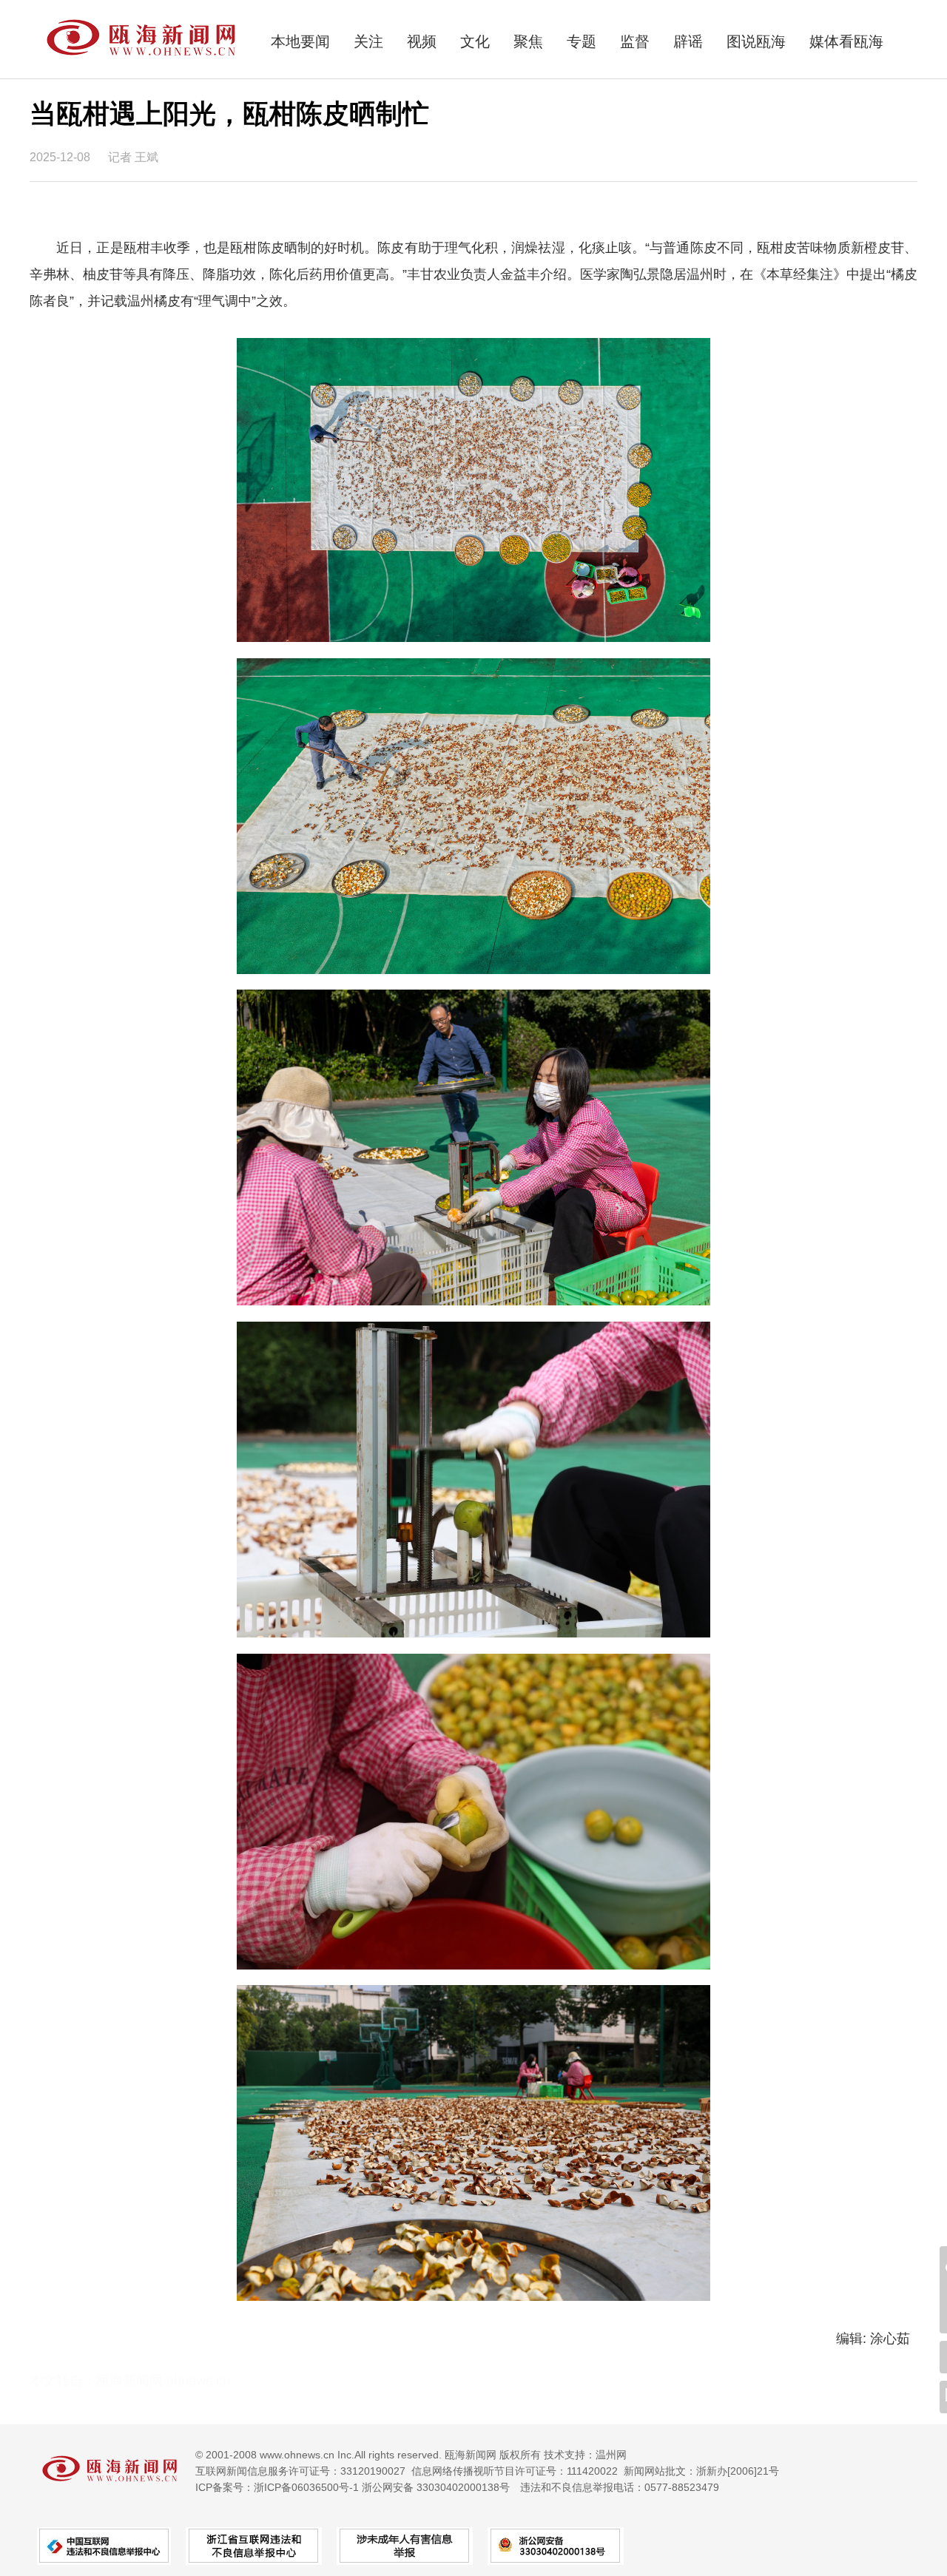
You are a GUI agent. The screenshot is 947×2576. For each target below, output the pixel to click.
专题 (582, 41)
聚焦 (528, 41)
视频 (422, 41)
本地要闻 (300, 41)
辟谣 (688, 41)
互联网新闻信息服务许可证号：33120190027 (300, 2471)
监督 (635, 41)
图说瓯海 (756, 41)
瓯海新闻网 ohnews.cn (163, 2381)
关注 (368, 41)
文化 (475, 41)
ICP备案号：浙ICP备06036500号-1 (277, 2487)
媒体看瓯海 (846, 41)
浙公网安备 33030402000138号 (436, 2487)
